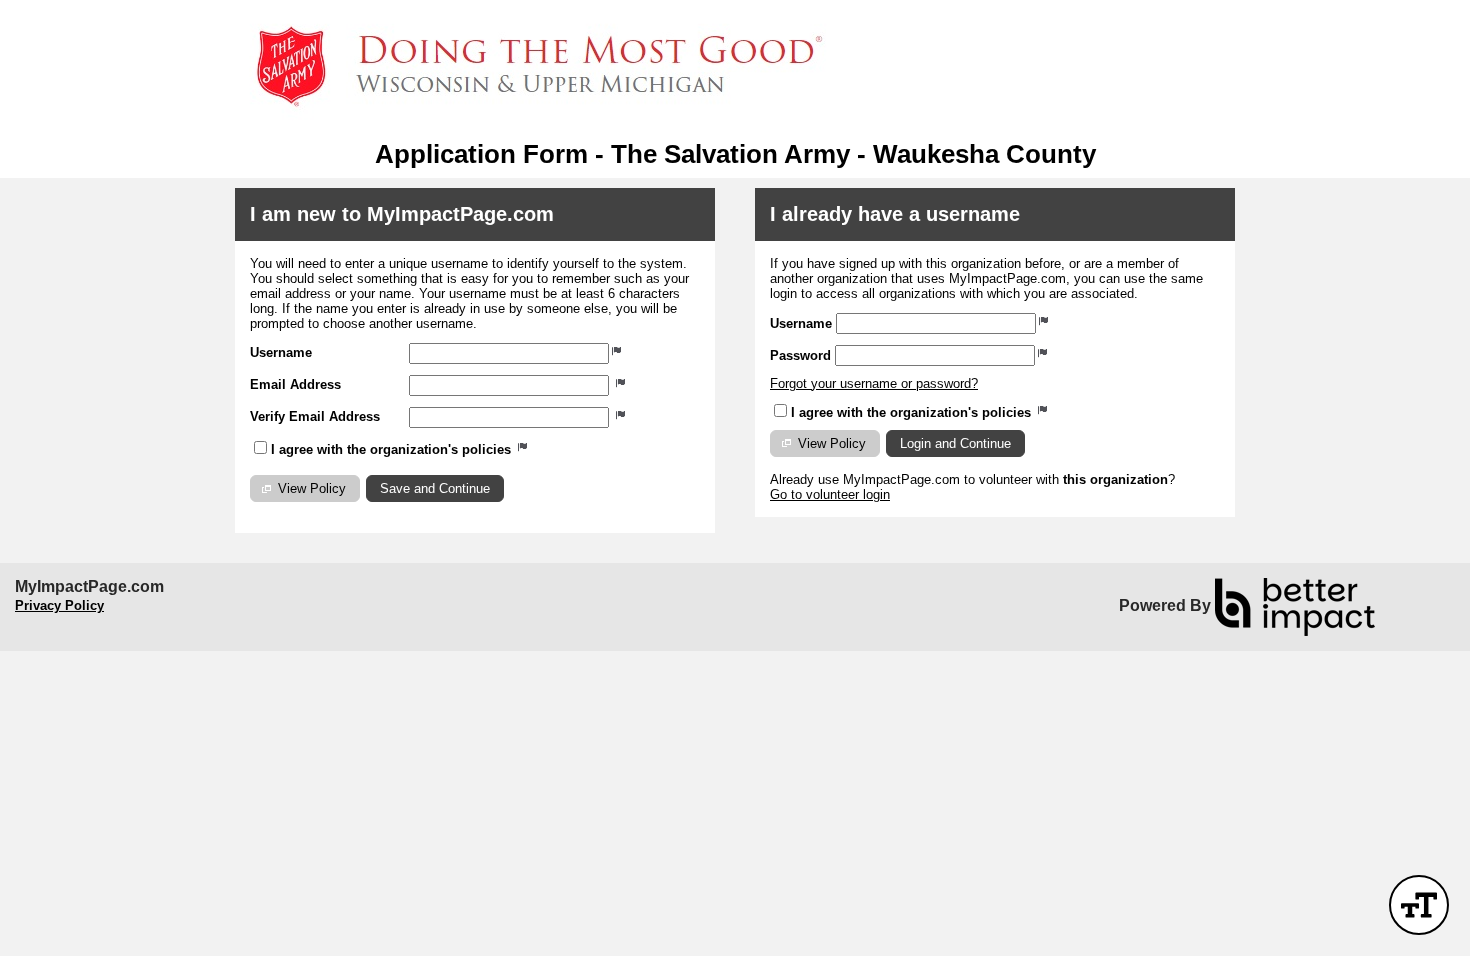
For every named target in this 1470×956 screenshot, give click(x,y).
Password (800, 355)
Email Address (295, 384)
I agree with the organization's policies (393, 449)
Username (281, 352)
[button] (305, 488)
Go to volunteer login (830, 494)
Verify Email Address (315, 416)
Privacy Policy (59, 605)
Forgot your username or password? (874, 383)
